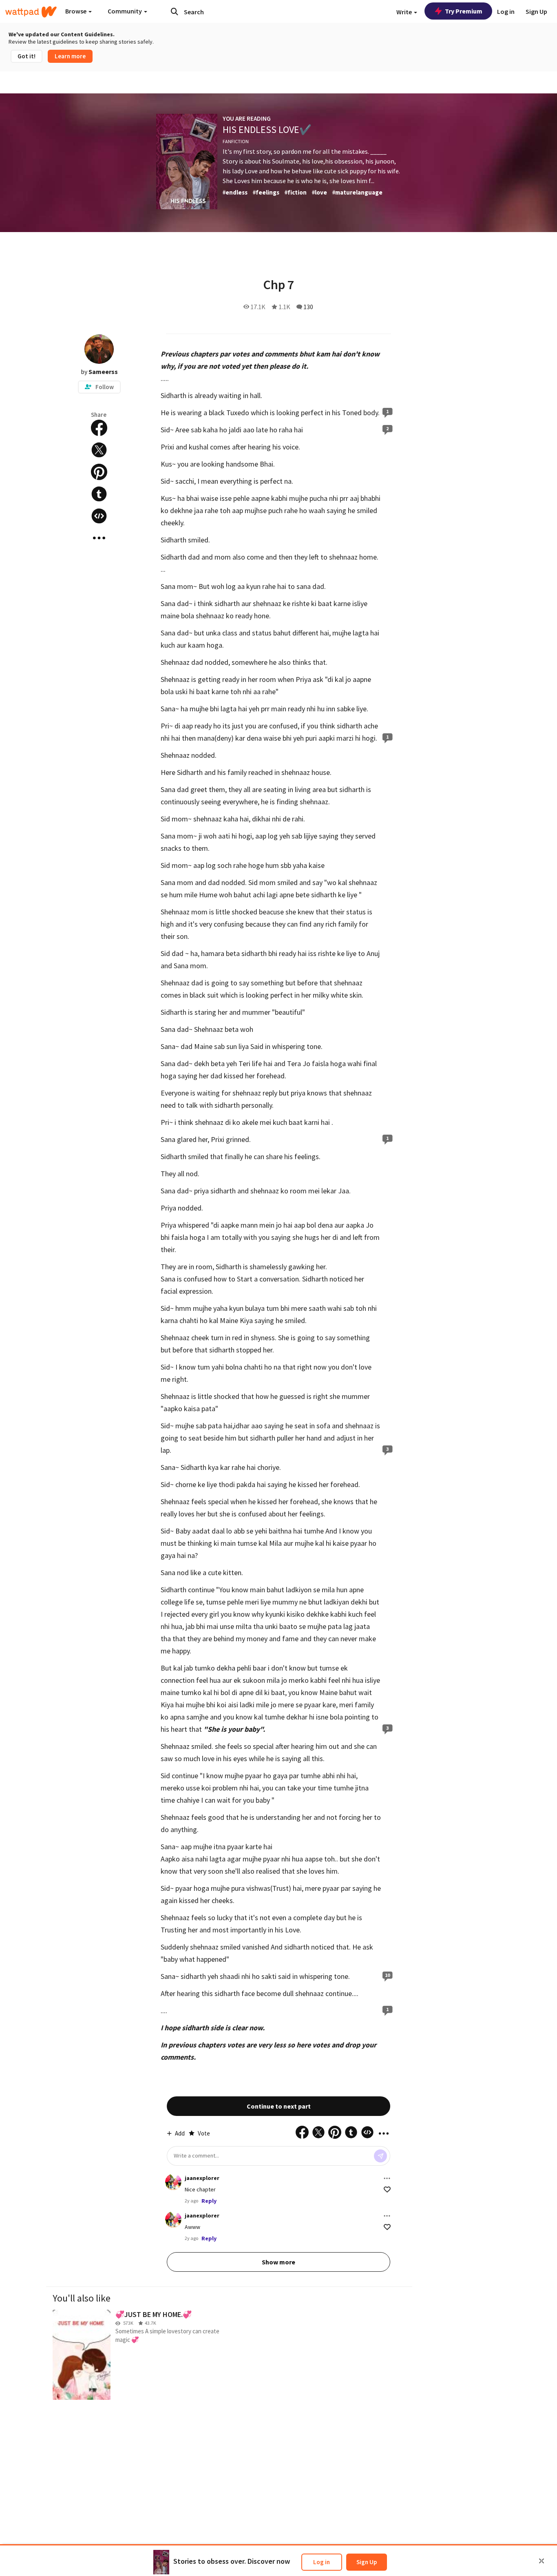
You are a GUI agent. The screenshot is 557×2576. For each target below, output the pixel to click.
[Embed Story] (99, 516)
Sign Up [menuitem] (536, 11)
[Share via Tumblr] (99, 494)
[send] (380, 2156)
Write (405, 12)
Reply (209, 2201)
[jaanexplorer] (173, 2182)
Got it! (27, 56)
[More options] (387, 2178)
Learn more (70, 56)
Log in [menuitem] (506, 11)
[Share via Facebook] (99, 428)
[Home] (31, 12)
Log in (322, 2562)
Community (125, 11)
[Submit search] (175, 11)
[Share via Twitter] (99, 450)
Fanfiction (236, 141)
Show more (278, 2262)
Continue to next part (279, 2106)
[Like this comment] (387, 2190)
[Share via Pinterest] (99, 472)
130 (308, 307)
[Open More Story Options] (99, 538)
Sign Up (367, 2562)
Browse (76, 11)
